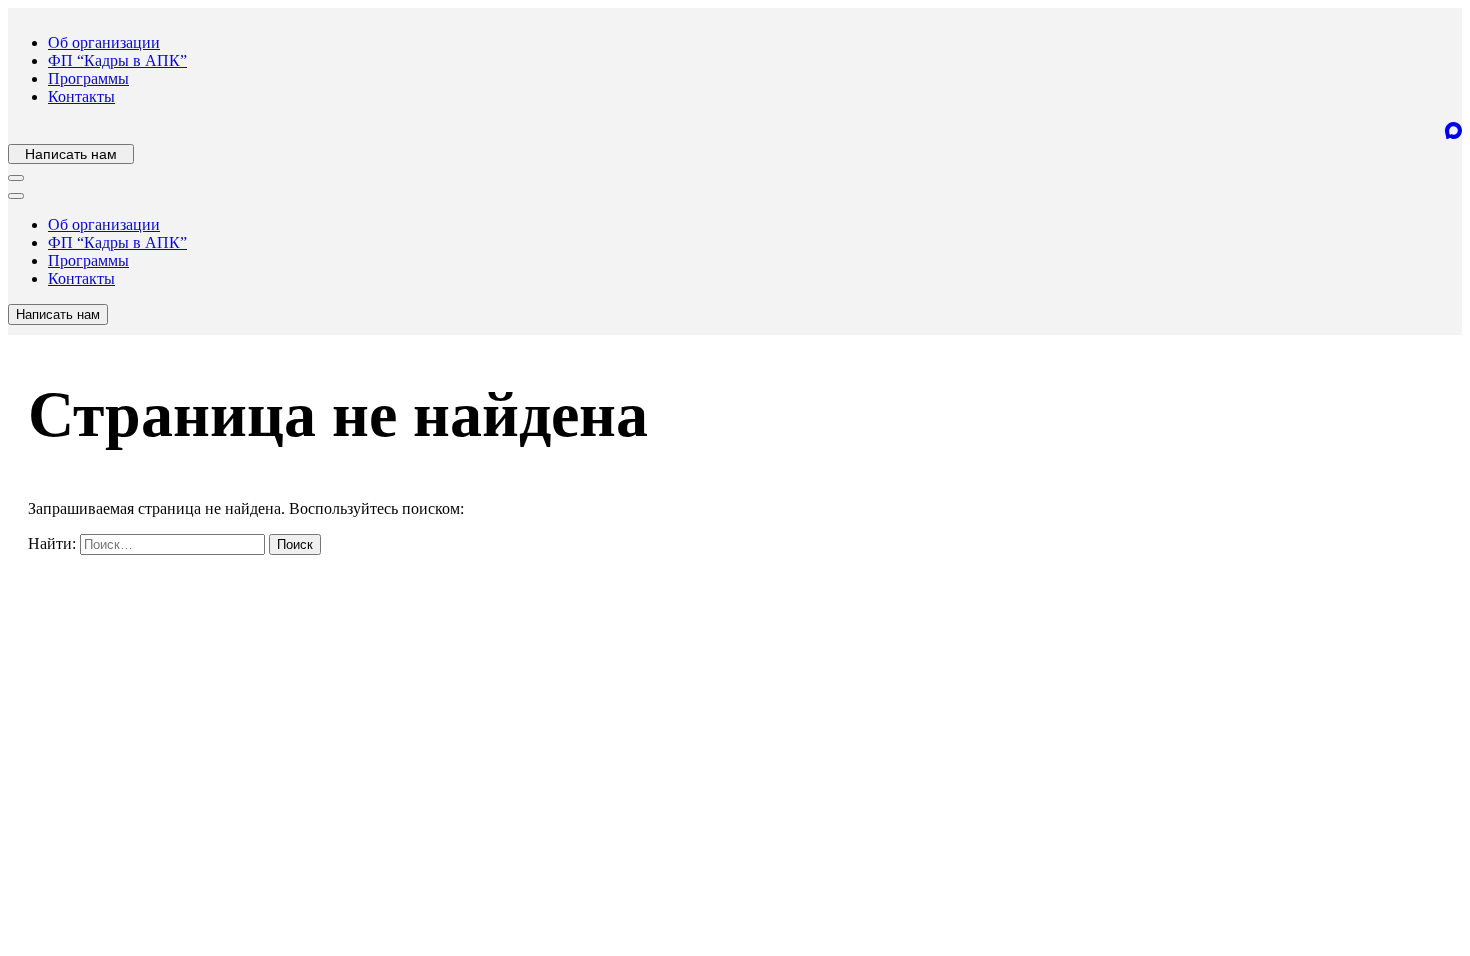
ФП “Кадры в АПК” (117, 60)
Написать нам (71, 154)
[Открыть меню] (16, 178)
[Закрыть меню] (16, 196)
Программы (88, 78)
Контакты (81, 96)
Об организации (104, 42)
